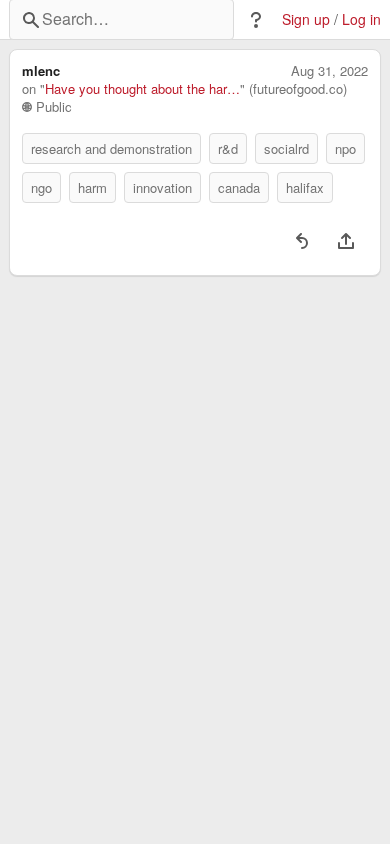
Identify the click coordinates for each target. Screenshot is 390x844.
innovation (162, 187)
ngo (41, 187)
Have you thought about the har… (142, 89)
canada (239, 187)
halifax (305, 187)
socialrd (286, 148)
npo (345, 148)
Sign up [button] (306, 19)
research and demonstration (111, 148)
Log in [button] (361, 19)
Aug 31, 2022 (329, 71)
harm (92, 187)
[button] (256, 20)
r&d (228, 148)
